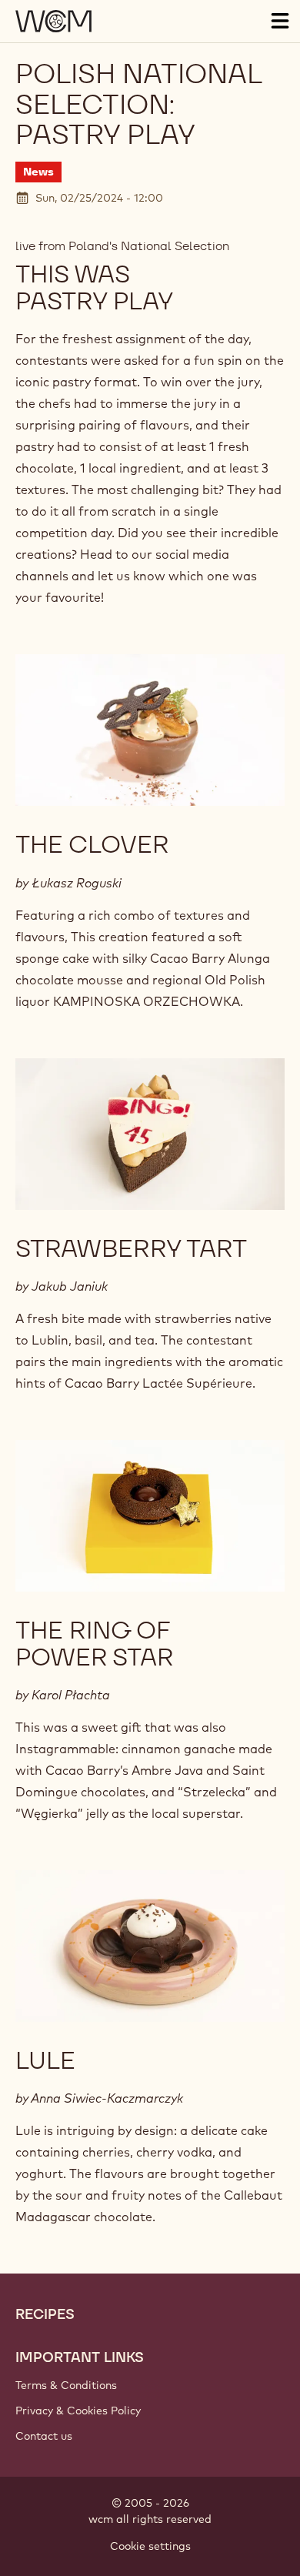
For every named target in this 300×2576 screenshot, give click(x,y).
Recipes (45, 2314)
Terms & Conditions (66, 2385)
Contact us (44, 2436)
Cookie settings (150, 2546)
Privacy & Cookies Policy (78, 2411)
